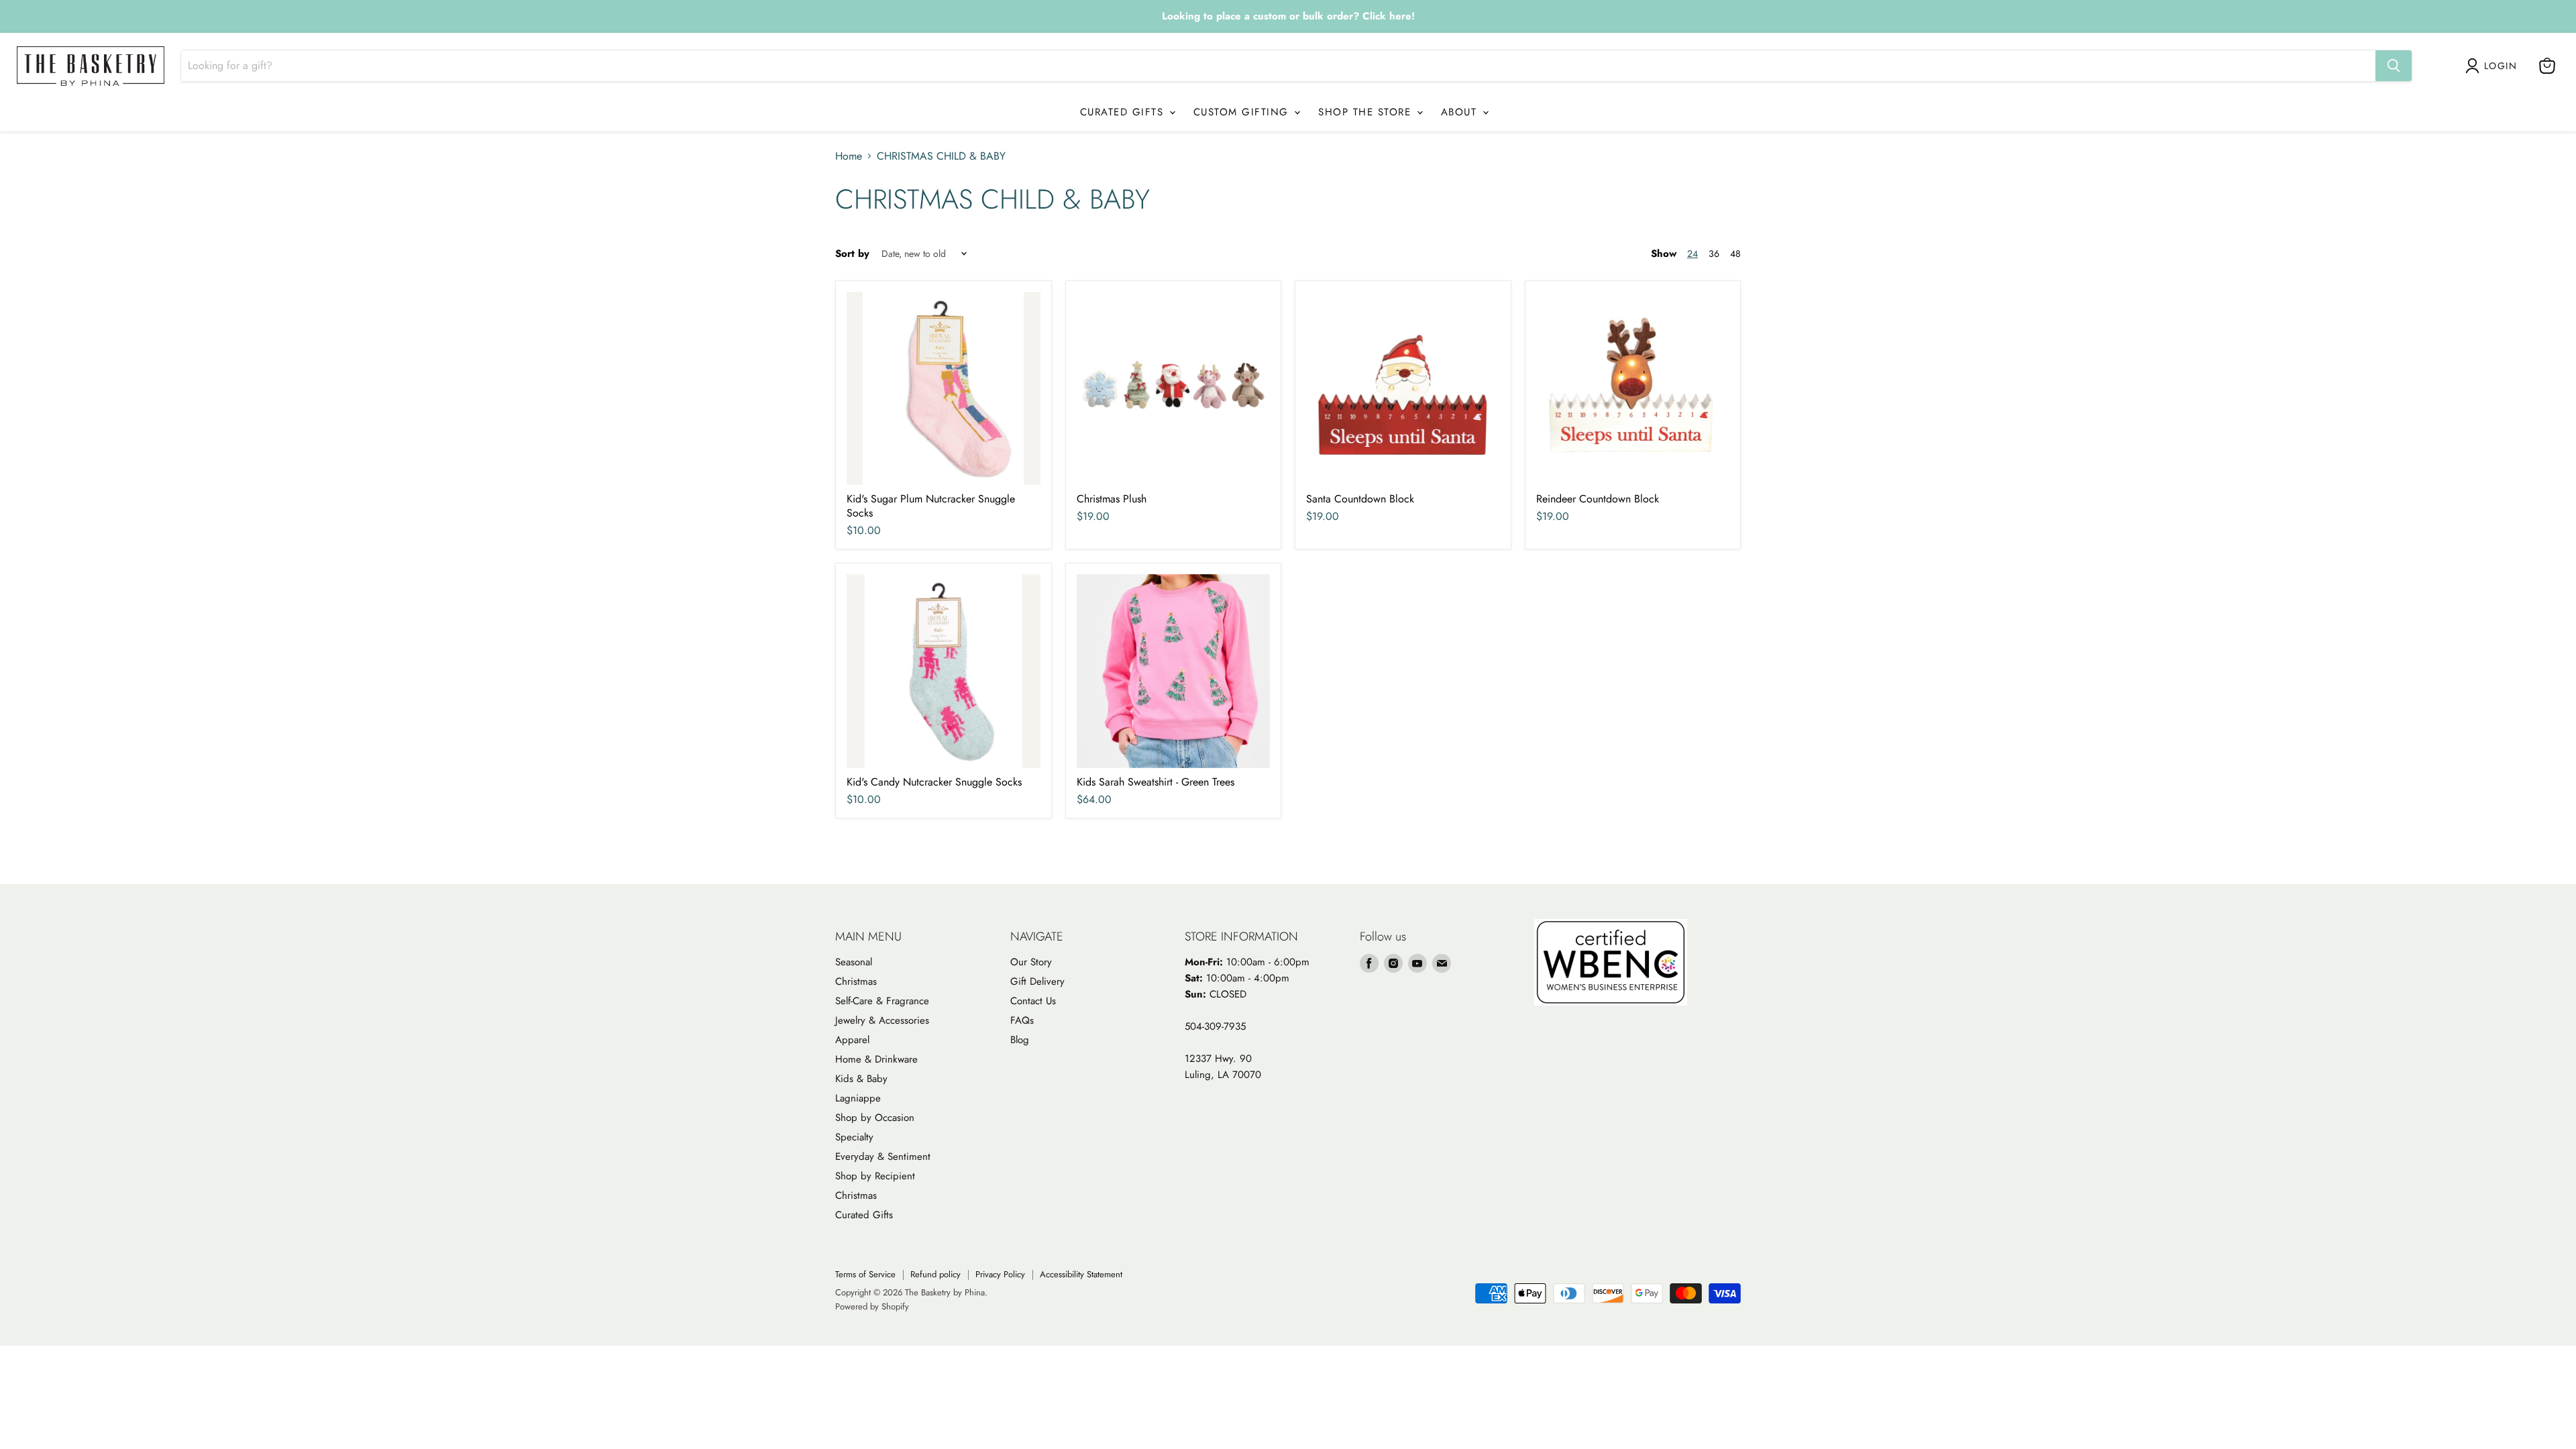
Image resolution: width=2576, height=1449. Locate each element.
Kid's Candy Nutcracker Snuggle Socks (934, 782)
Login (2501, 66)
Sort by (852, 254)
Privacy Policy (1000, 1274)
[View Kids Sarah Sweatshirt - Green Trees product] (1174, 671)
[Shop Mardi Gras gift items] (1288, 17)
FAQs (1022, 1020)
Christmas (856, 981)
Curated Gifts (1124, 112)
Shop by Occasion (875, 1118)
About (1461, 112)
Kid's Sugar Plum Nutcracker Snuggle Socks (931, 506)
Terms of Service (865, 1274)
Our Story (1031, 962)
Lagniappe (858, 1098)
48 (1735, 254)
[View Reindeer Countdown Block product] (1633, 389)
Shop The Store (1367, 112)
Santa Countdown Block (1360, 499)
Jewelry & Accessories (882, 1020)
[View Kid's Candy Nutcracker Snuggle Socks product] (944, 671)
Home (849, 156)
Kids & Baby (861, 1079)
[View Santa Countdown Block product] (1403, 389)
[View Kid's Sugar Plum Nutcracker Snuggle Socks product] (944, 389)
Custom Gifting (1243, 112)
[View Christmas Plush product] (1174, 389)
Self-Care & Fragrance (882, 1001)
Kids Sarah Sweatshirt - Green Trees (1156, 782)
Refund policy (935, 1274)
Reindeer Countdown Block (1598, 499)
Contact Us (1033, 1001)
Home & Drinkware (876, 1059)
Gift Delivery (1037, 981)
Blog (1020, 1040)
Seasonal (854, 962)
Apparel (852, 1040)
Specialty (854, 1137)
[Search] (2394, 66)
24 (1693, 254)
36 (1714, 254)
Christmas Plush (1112, 499)
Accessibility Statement (1081, 1274)
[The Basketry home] (91, 66)
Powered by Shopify (872, 1306)
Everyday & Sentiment (883, 1157)
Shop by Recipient (875, 1176)
